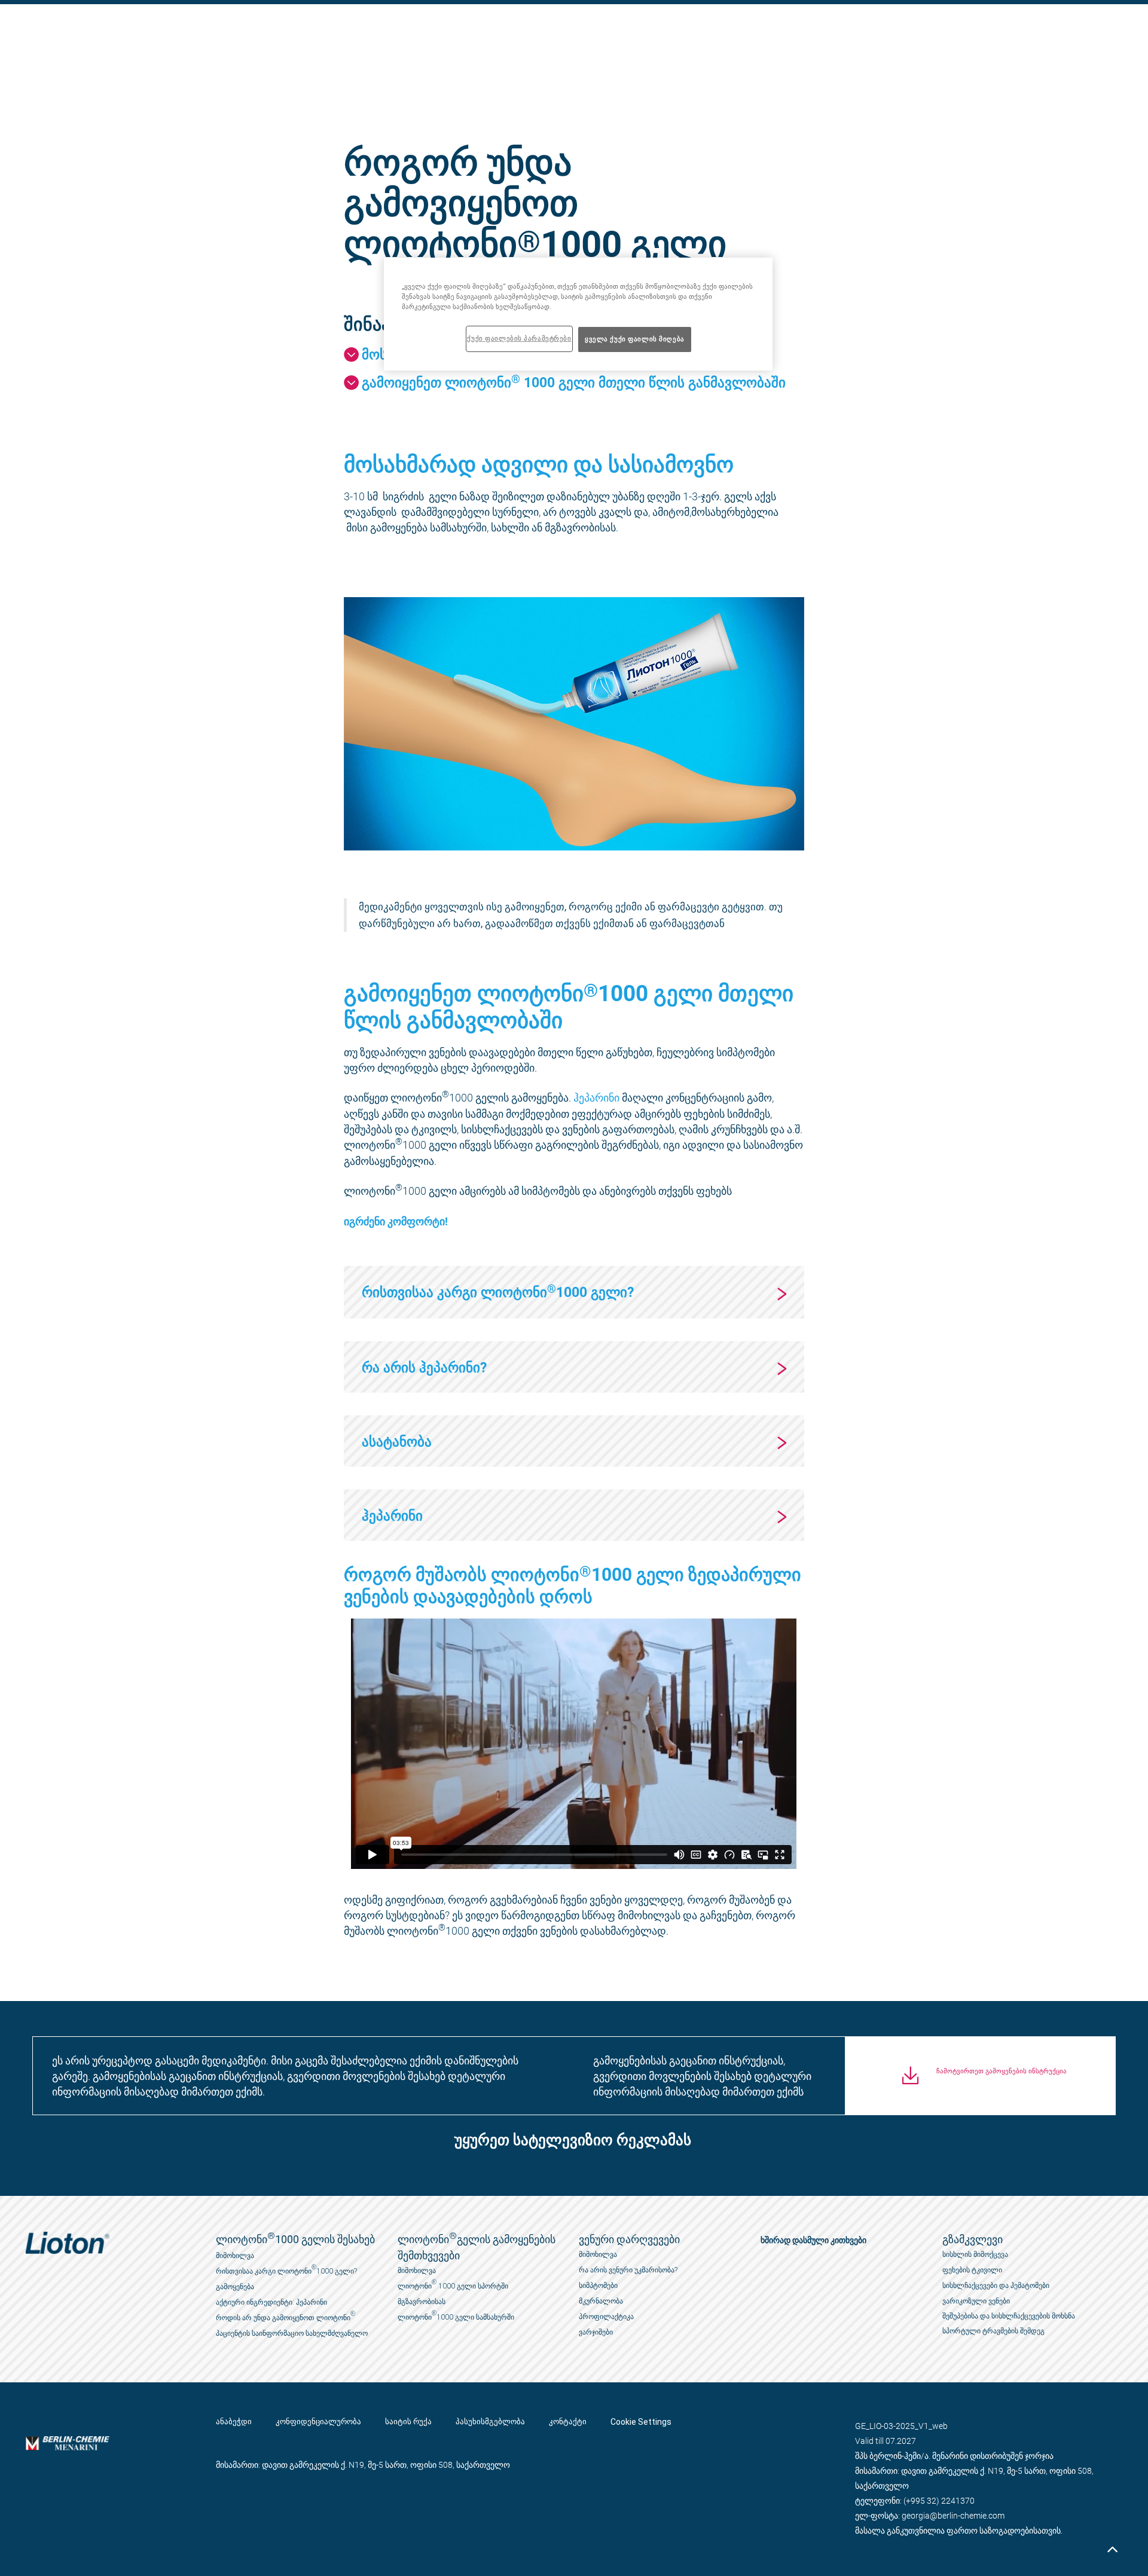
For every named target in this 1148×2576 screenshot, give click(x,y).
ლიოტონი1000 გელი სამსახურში (456, 2316)
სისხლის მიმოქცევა (975, 2254)
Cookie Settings (641, 2422)
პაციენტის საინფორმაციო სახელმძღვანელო (292, 2333)
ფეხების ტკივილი (972, 2270)
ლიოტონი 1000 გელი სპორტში (453, 2285)
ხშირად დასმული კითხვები (813, 2240)
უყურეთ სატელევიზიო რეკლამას (573, 2141)
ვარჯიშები (596, 2332)
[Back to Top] (1112, 2550)
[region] (578, 314)
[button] (568, 2143)
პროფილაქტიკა (606, 2317)
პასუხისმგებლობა (490, 2422)
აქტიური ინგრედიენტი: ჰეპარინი (271, 2302)
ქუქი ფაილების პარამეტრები (519, 338)
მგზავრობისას (422, 2302)
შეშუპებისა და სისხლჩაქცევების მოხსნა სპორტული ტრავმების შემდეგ (1009, 2323)
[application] (574, 1744)
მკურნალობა (601, 2301)
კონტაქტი (568, 2422)
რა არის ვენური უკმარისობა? (628, 2270)
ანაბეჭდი (234, 2422)
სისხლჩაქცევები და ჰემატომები (996, 2286)
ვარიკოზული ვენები (976, 2301)
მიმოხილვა (235, 2256)
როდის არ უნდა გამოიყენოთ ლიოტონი (286, 2316)
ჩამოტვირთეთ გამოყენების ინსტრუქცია (1002, 2071)
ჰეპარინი (596, 1097)
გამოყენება (235, 2287)
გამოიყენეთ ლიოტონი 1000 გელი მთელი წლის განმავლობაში (574, 382)
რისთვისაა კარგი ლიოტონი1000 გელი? (286, 2270)
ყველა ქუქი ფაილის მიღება (635, 339)
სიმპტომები (598, 2286)
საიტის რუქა (408, 2422)
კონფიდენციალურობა (318, 2422)
